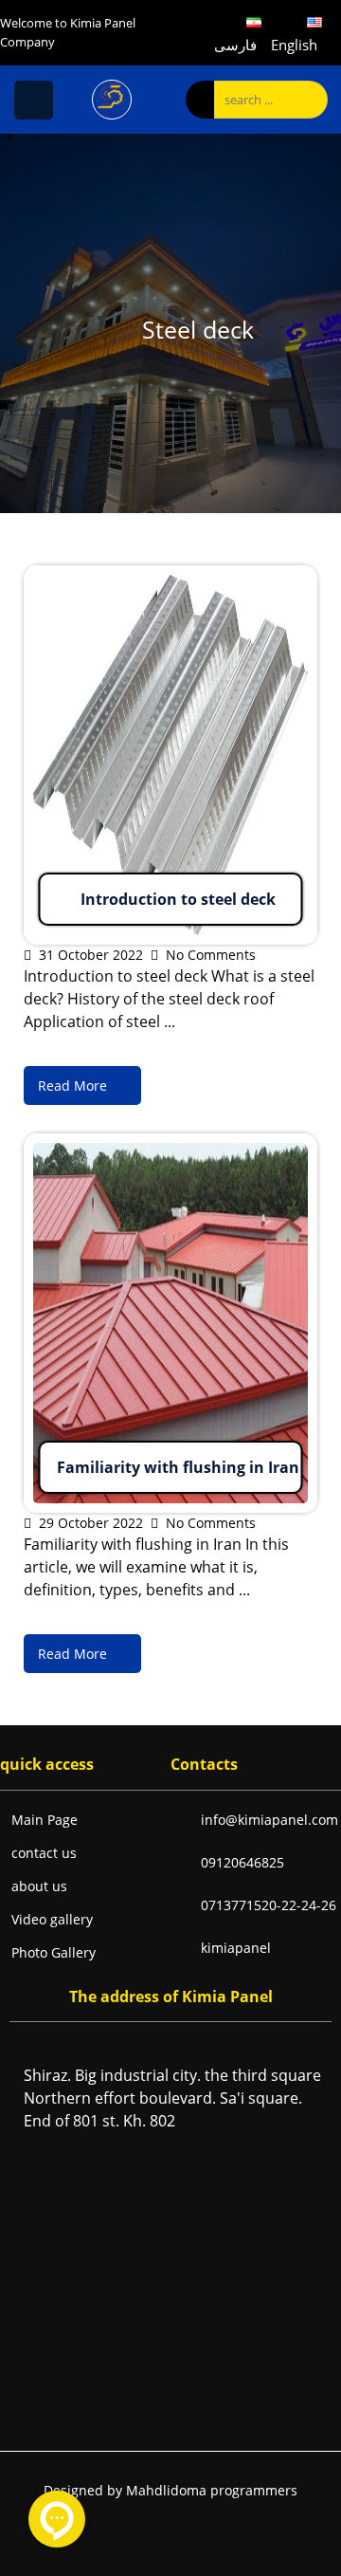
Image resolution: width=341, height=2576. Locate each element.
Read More (63, 577)
